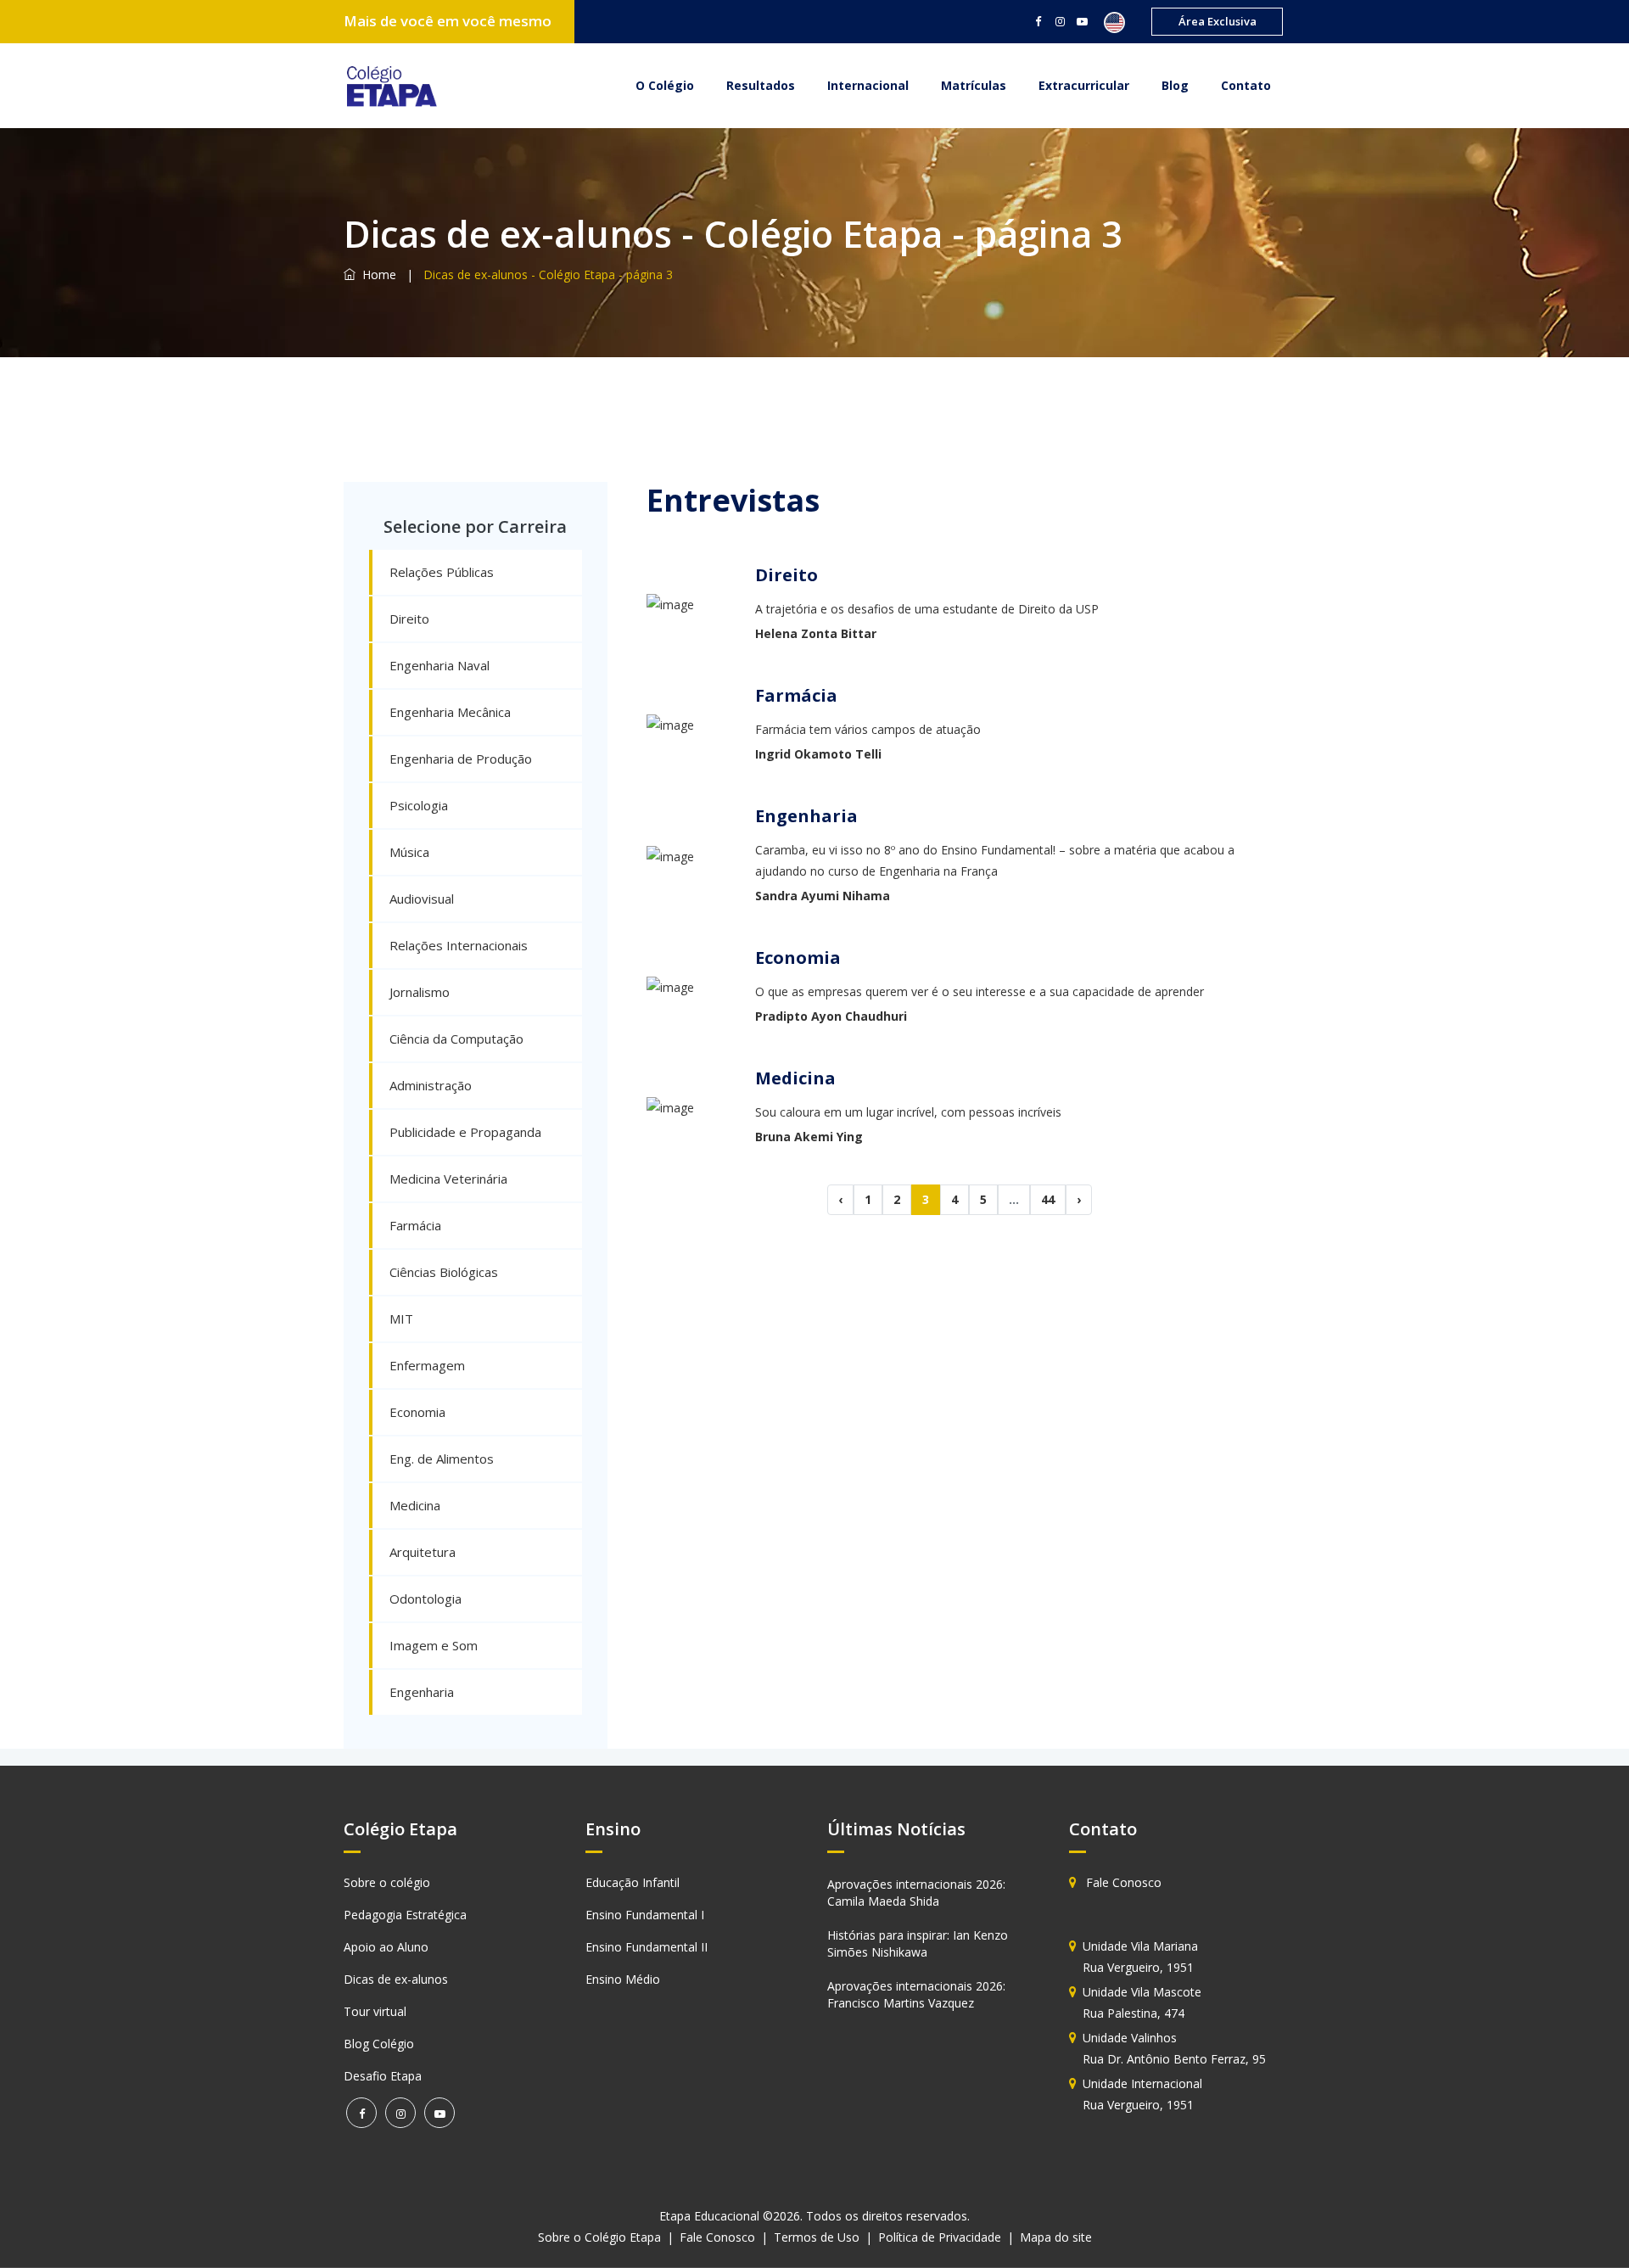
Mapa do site (1056, 2237)
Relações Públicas (442, 572)
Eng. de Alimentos (442, 1459)
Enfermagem (427, 1365)
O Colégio (665, 85)
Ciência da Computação (456, 1039)
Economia (417, 1412)
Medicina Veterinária (448, 1179)
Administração (431, 1085)
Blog (1175, 85)
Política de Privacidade (940, 2237)
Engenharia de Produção (461, 759)
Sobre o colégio (387, 1882)
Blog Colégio (379, 2044)
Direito (409, 619)
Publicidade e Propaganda (465, 1132)
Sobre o (599, 2237)
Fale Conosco (1122, 1882)
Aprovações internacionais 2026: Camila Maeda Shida (916, 1893)
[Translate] (1111, 22)
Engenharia (422, 1692)
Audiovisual (422, 899)
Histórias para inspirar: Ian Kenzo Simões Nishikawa (918, 1943)
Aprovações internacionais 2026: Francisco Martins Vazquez (916, 1994)
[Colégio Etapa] (390, 85)
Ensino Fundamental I (645, 1915)
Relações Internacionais (459, 945)
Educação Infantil (633, 1882)
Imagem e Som (434, 1645)
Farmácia (415, 1225)
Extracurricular (1084, 85)
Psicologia (419, 805)
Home (376, 274)
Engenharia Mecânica (450, 712)
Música (409, 852)
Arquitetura (423, 1552)
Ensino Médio (623, 1979)
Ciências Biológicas (444, 1272)
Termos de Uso (817, 2237)
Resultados (761, 85)
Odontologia (425, 1599)
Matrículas (974, 85)
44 (1048, 1199)
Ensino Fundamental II (647, 1947)
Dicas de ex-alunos (396, 1979)
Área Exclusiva (1218, 21)
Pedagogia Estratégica (405, 1915)
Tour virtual (375, 2011)
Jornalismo (420, 992)
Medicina (415, 1505)
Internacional (868, 85)
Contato (1246, 85)
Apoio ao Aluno (386, 1947)
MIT (401, 1319)
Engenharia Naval (439, 665)
